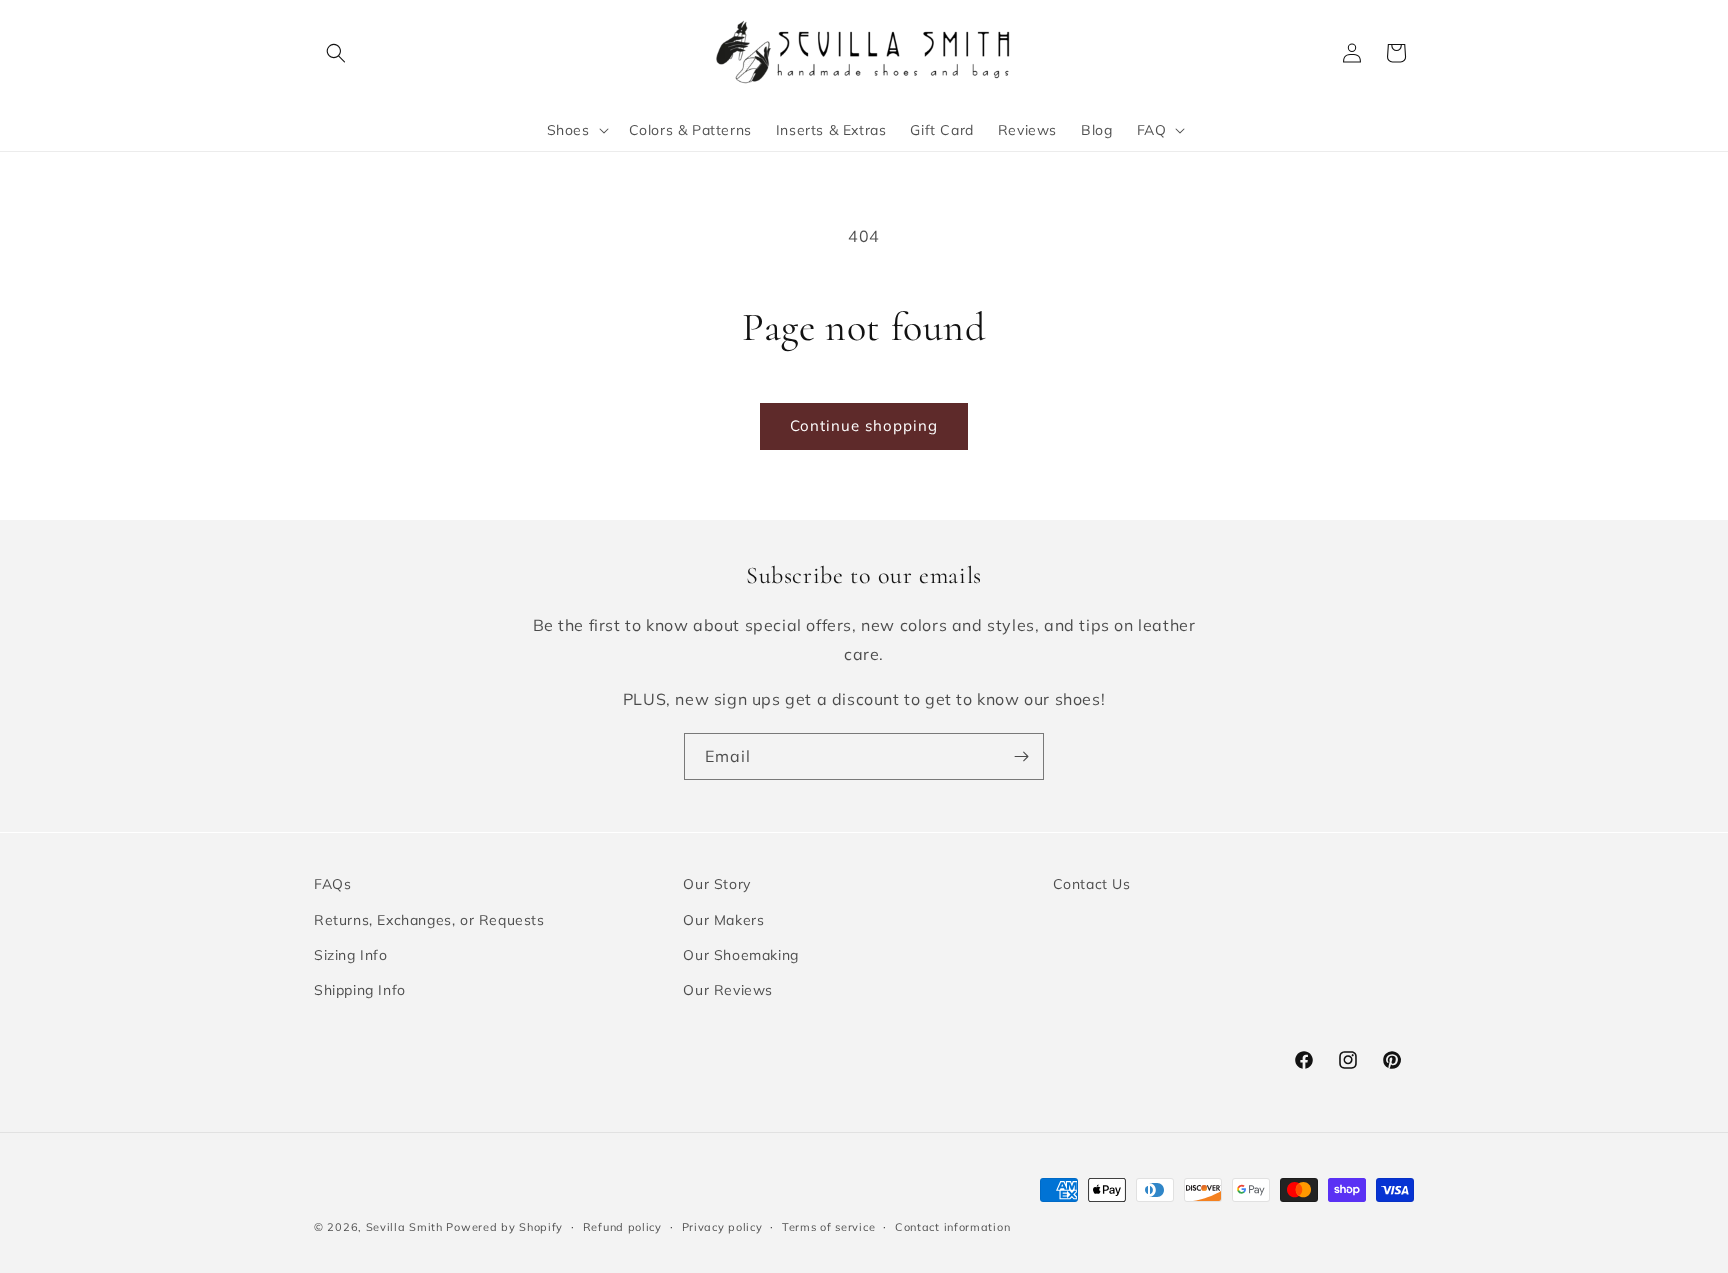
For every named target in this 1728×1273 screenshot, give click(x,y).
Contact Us (1092, 884)
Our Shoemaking (740, 954)
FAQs (332, 884)
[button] (576, 130)
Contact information (952, 1226)
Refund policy (622, 1226)
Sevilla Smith (404, 1227)
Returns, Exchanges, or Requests (429, 919)
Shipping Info (360, 989)
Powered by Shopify (504, 1227)
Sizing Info (351, 954)
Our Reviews (728, 989)
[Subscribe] (1021, 756)
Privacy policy (722, 1226)
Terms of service (828, 1226)
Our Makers (723, 919)
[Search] (336, 53)
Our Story (716, 884)
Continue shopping (864, 425)
